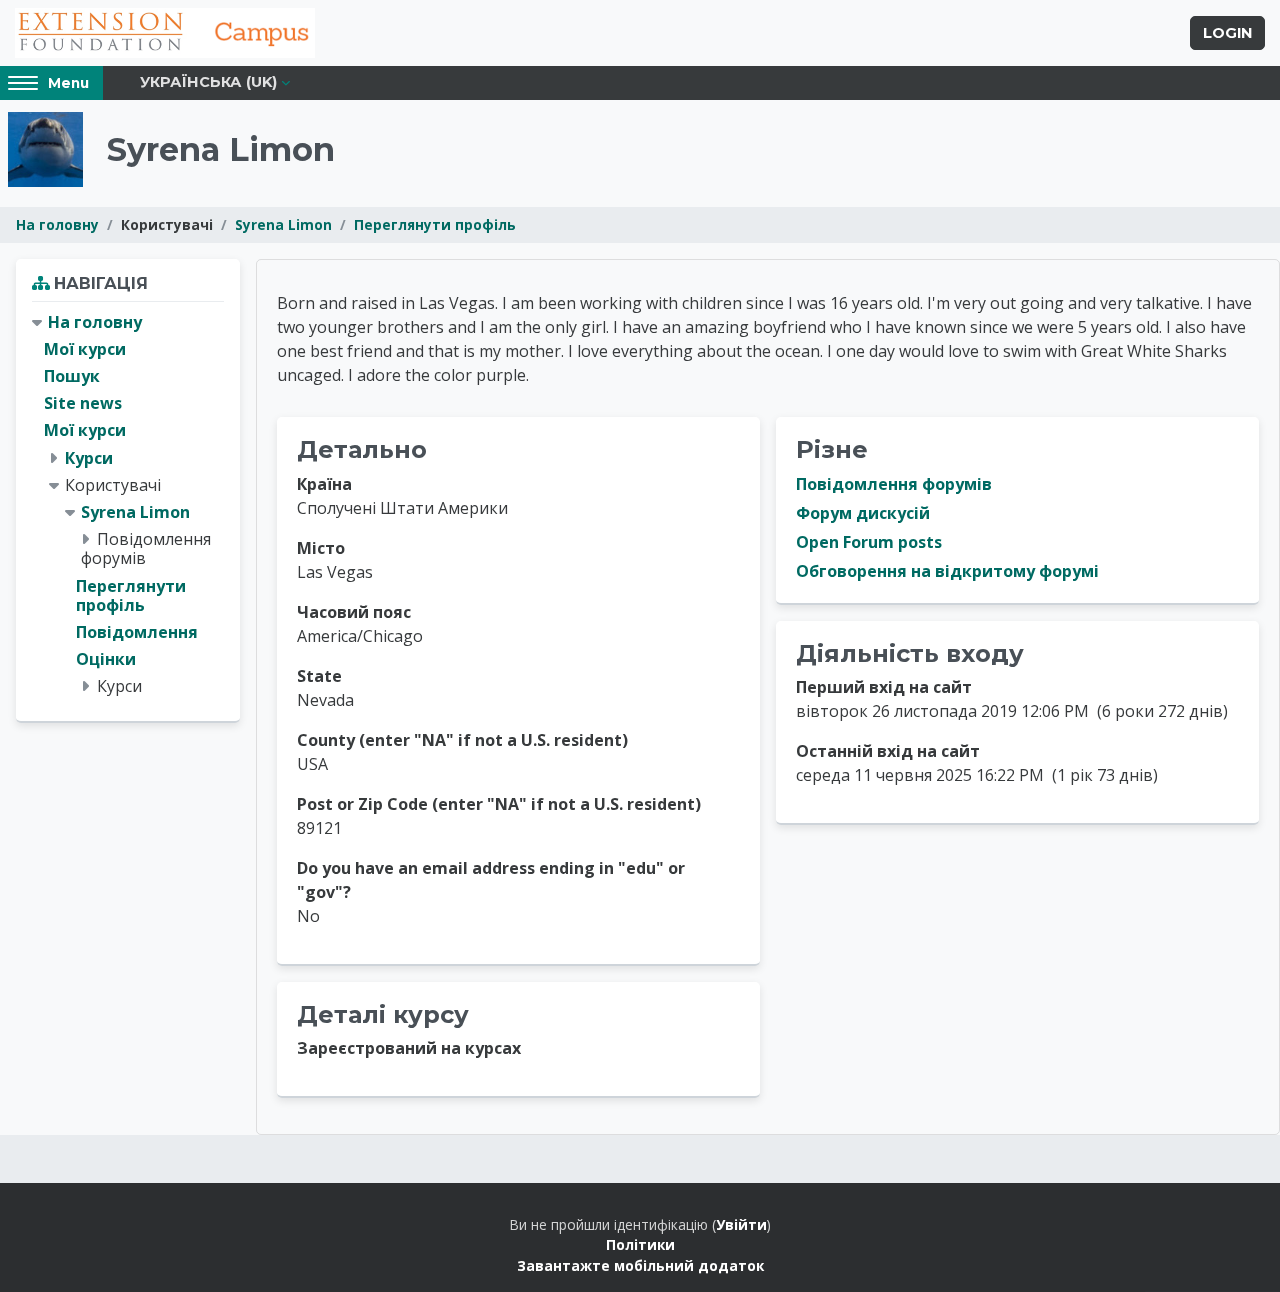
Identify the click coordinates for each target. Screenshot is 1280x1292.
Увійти (741, 1224)
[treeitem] (128, 505)
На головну (57, 224)
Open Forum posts (869, 542)
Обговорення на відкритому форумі (947, 571)
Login (1227, 33)
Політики (640, 1244)
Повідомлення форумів (894, 484)
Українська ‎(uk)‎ (208, 82)
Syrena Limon (283, 224)
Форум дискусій (863, 513)
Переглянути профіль (435, 224)
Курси (89, 458)
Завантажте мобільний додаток (640, 1265)
